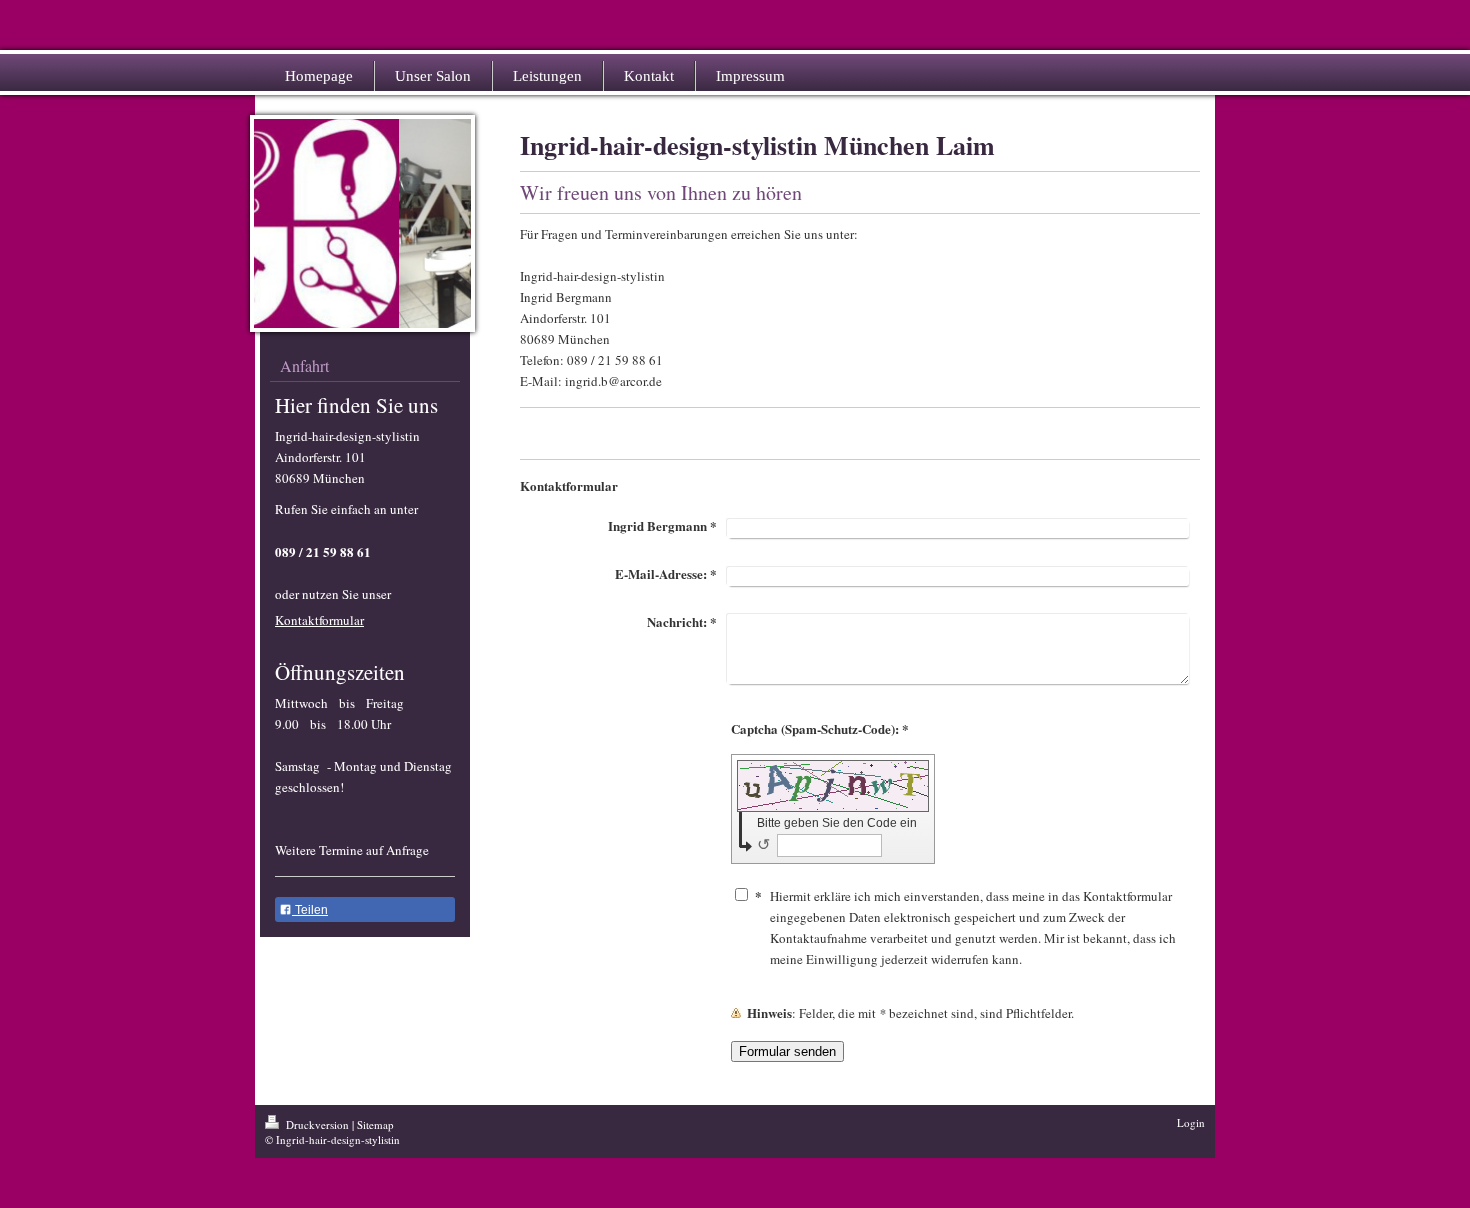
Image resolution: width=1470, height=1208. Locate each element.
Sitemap (375, 1124)
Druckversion (317, 1124)
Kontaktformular (319, 620)
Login (1191, 1122)
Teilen (310, 910)
